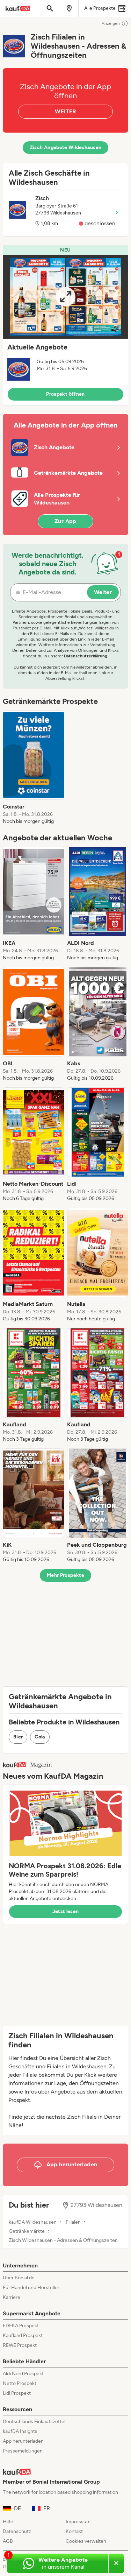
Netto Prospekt (20, 2383)
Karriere (12, 2297)
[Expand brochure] (65, 297)
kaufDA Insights (20, 2431)
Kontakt (74, 2531)
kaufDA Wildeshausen (33, 2222)
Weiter (103, 592)
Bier (18, 1737)
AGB (8, 2541)
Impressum (78, 2522)
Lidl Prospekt (17, 2393)
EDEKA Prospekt (21, 2326)
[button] (65, 325)
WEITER (65, 111)
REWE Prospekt (20, 2345)
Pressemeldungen (23, 2451)
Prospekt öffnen (65, 394)
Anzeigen (111, 23)
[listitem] (34, 768)
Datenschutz (17, 2531)
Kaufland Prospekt (23, 2335)
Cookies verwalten (86, 2541)
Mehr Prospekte (65, 1575)
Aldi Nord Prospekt (23, 2374)
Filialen (73, 2222)
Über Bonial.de (19, 2278)
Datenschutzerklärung (86, 656)
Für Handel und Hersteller (31, 2288)
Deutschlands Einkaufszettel (34, 2422)
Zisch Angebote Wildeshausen (65, 147)
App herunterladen (23, 2441)
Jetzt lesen (66, 1911)
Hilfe (8, 2522)
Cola (40, 1737)
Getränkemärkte (27, 2231)
